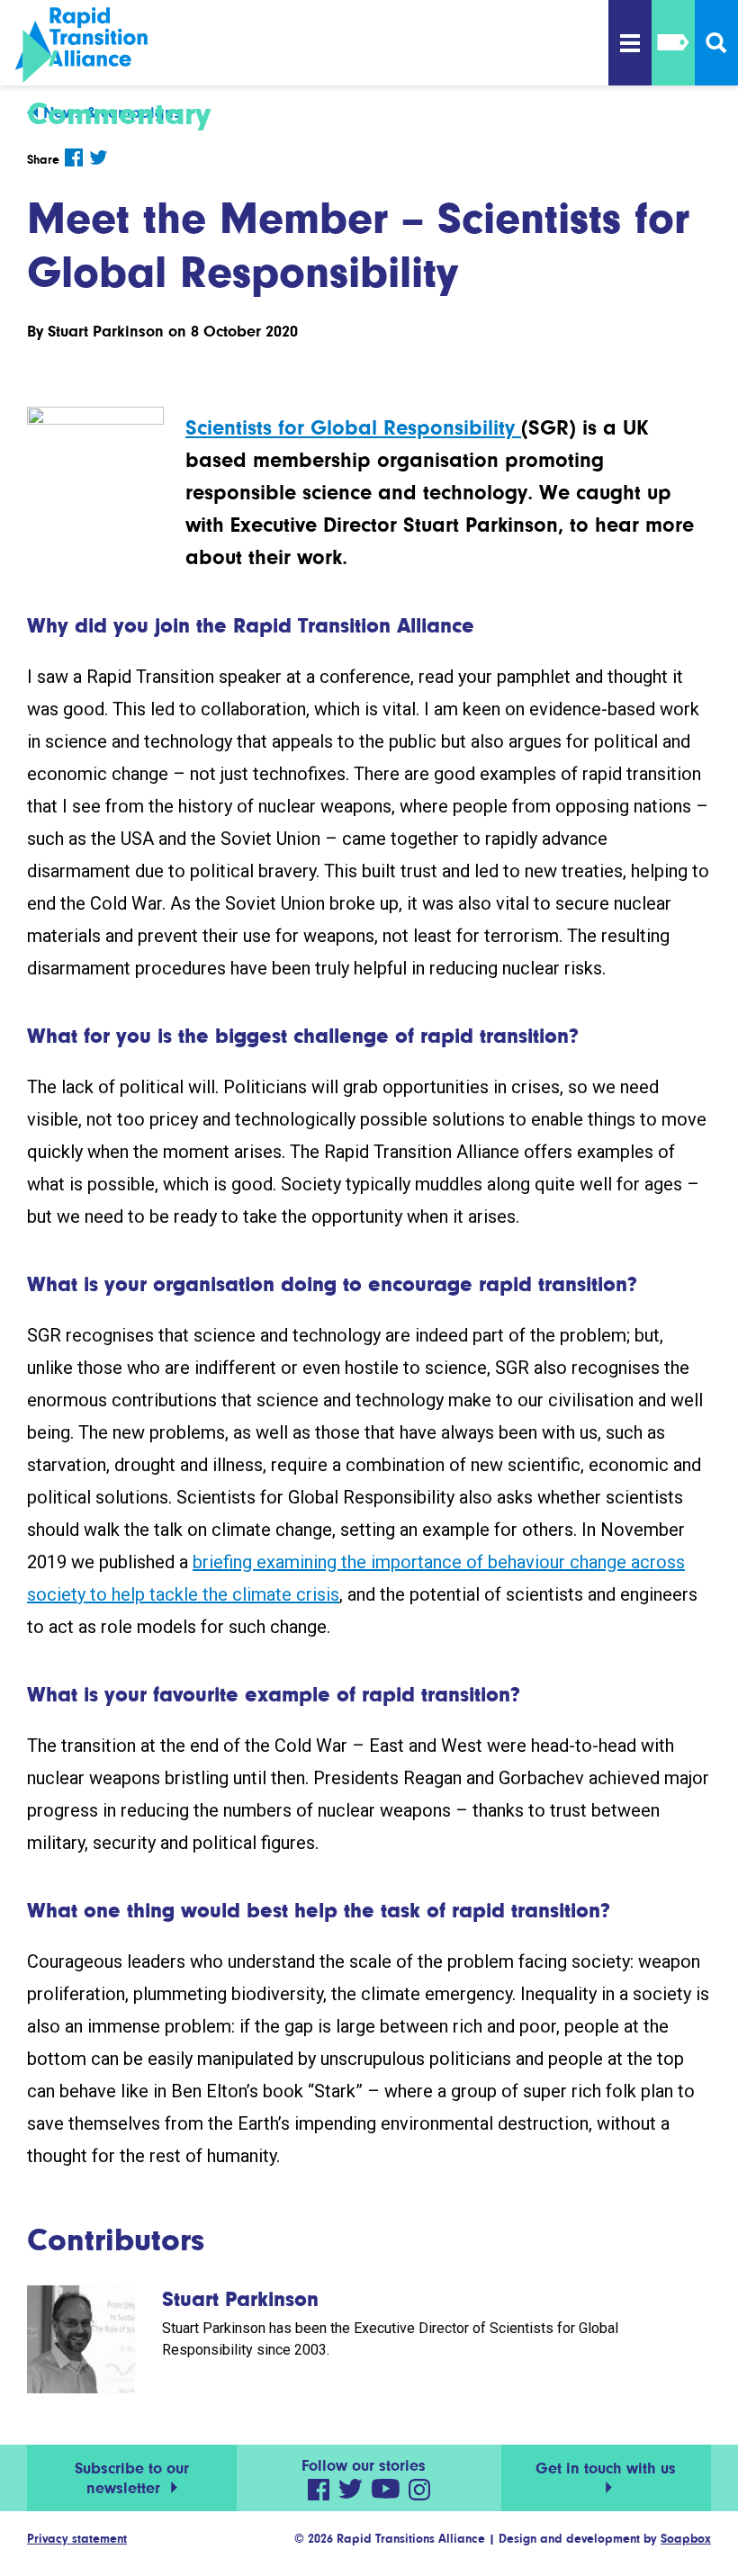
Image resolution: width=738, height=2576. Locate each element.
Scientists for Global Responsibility (353, 428)
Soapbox (686, 2538)
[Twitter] (99, 157)
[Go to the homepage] (108, 45)
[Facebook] (74, 157)
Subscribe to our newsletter (132, 2478)
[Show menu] (630, 43)
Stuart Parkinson (106, 331)
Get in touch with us (606, 2468)
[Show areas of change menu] (673, 43)
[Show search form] (716, 43)
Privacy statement (77, 2538)
